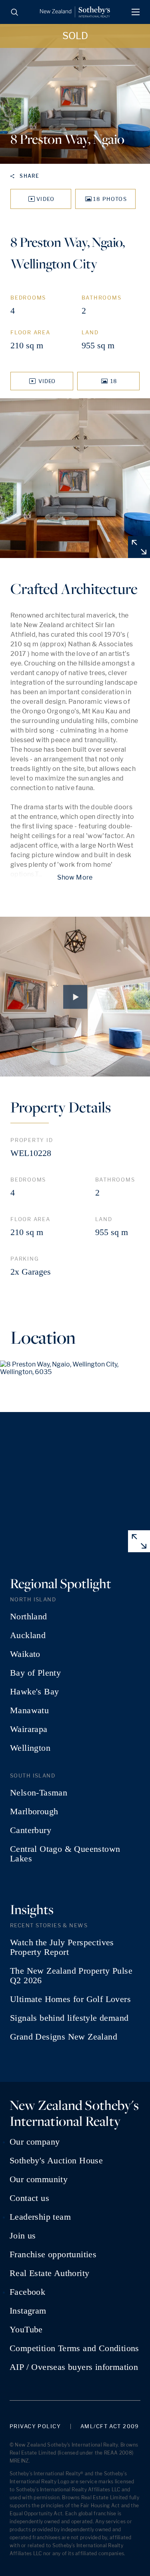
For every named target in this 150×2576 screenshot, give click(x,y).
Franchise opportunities (53, 2254)
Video (46, 199)
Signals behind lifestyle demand (69, 2018)
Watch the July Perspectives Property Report (62, 1947)
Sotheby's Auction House (56, 2161)
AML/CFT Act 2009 (110, 2426)
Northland (29, 1617)
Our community (39, 2179)
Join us (23, 2236)
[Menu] (136, 12)
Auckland (28, 1635)
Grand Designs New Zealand (64, 2037)
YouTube (26, 2330)
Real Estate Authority (49, 2273)
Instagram (28, 2311)
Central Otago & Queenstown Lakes (65, 1854)
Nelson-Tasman (39, 1793)
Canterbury (31, 1830)
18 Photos (110, 199)
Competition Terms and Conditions (74, 2348)
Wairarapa (29, 1729)
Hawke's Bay (34, 1692)
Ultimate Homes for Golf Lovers (70, 1999)
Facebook (27, 2292)
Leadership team (40, 2217)
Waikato (25, 1654)
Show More (75, 877)
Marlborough (34, 1811)
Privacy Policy (35, 2426)
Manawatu (29, 1710)
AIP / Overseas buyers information (74, 2367)
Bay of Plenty (35, 1673)
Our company (35, 2142)
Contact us (29, 2198)
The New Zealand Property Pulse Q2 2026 (71, 1976)
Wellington (30, 1748)
